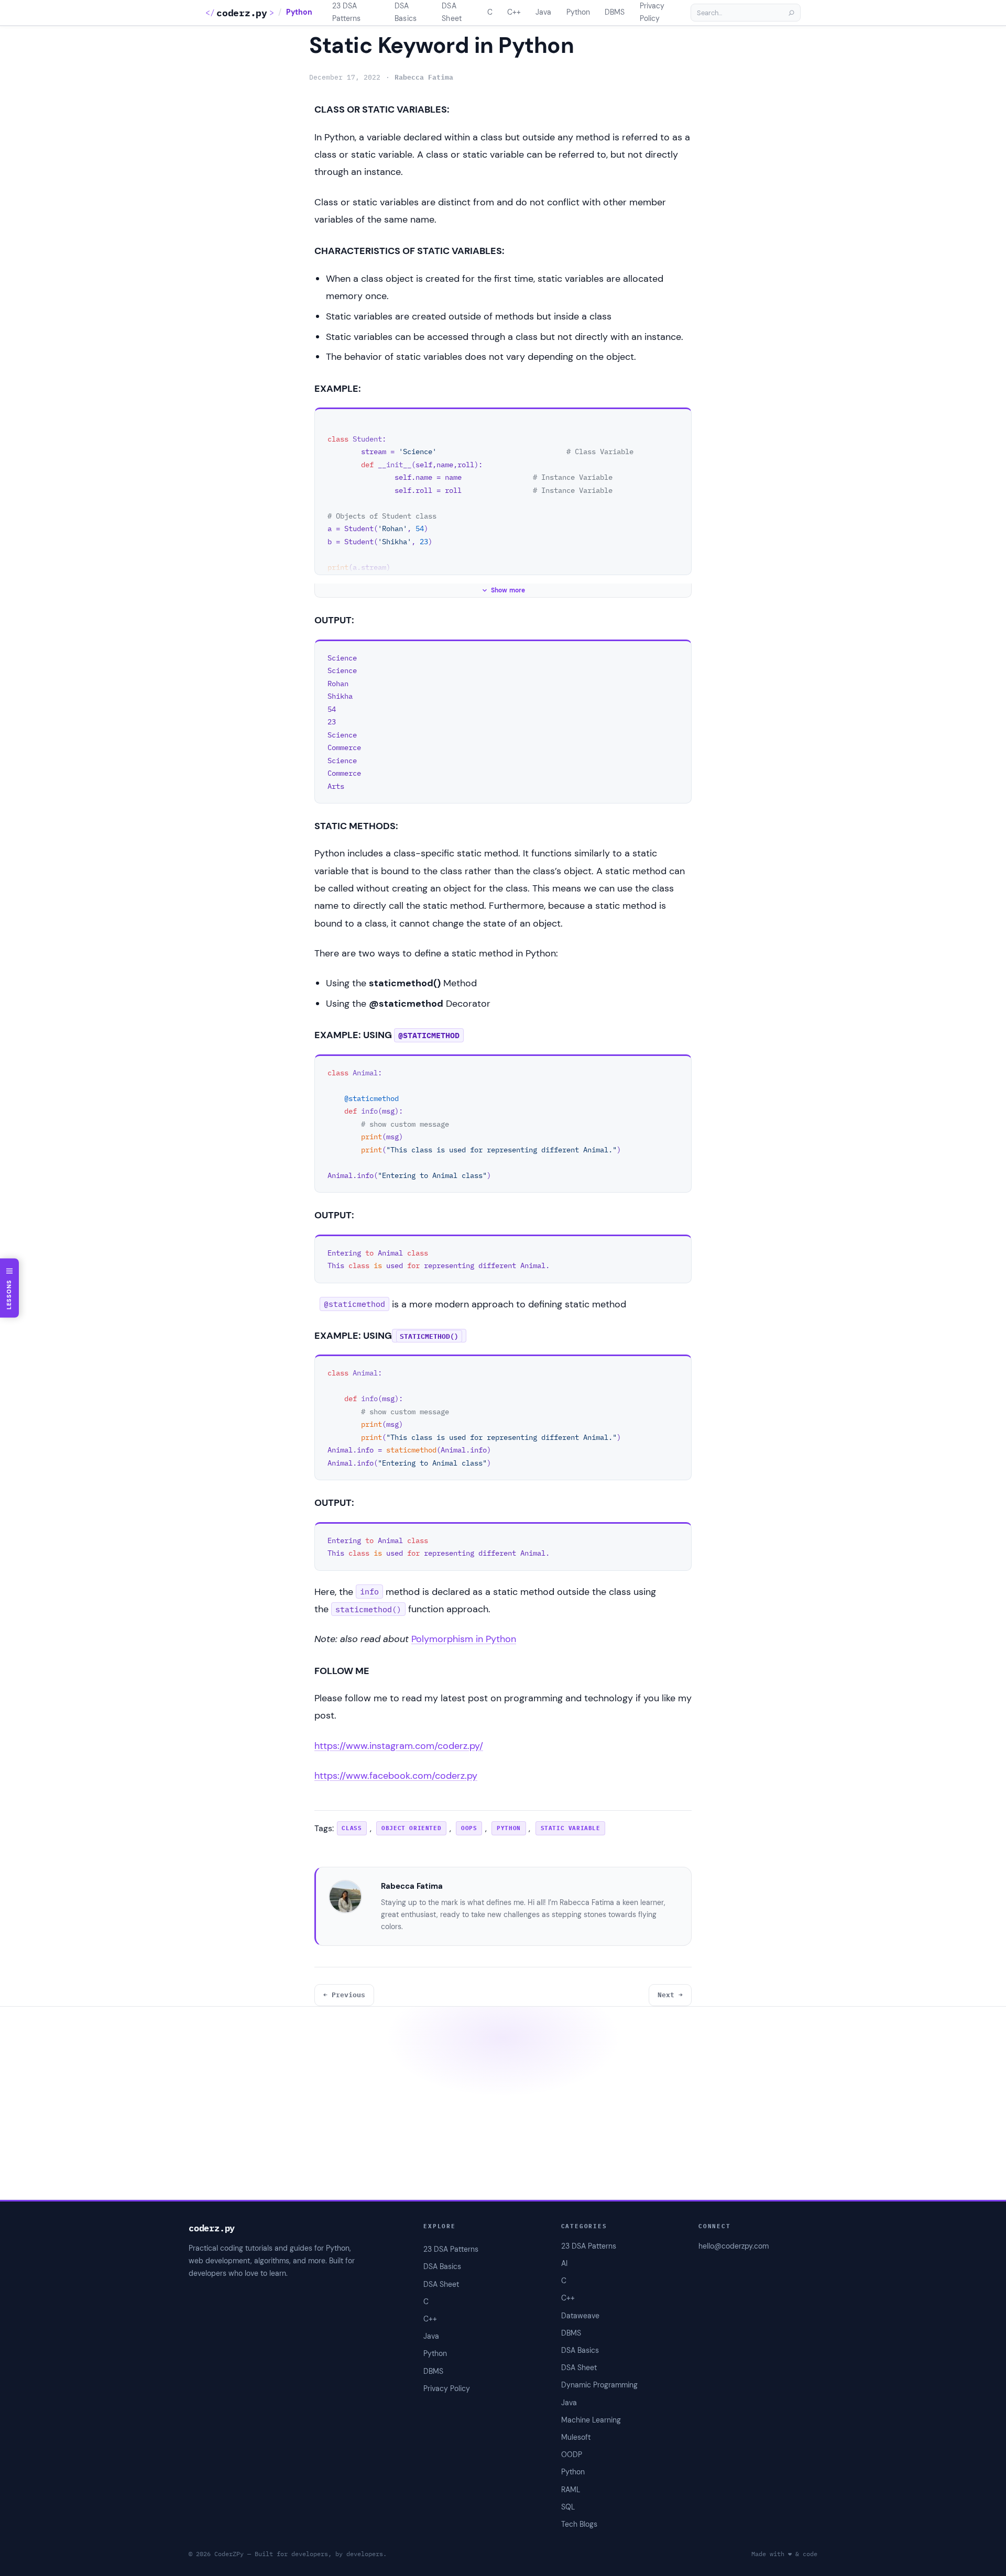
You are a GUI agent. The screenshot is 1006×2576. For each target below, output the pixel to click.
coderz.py (242, 13)
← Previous (344, 1995)
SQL (568, 2507)
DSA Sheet (579, 2368)
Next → (670, 1995)
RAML (571, 2490)
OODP (572, 2454)
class (352, 1828)
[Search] (791, 13)
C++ (568, 2298)
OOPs (469, 1828)
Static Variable (571, 1828)
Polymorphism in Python (464, 1639)
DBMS (571, 2333)
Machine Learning (591, 2420)
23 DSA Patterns (589, 2246)
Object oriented (411, 1828)
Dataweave (580, 2316)
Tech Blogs (579, 2524)
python (509, 1828)
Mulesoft (576, 2437)
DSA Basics (580, 2350)
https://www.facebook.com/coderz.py (396, 1776)
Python (299, 12)
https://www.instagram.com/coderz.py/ (399, 1746)
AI (564, 2263)
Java (569, 2403)
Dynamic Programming (599, 2385)
